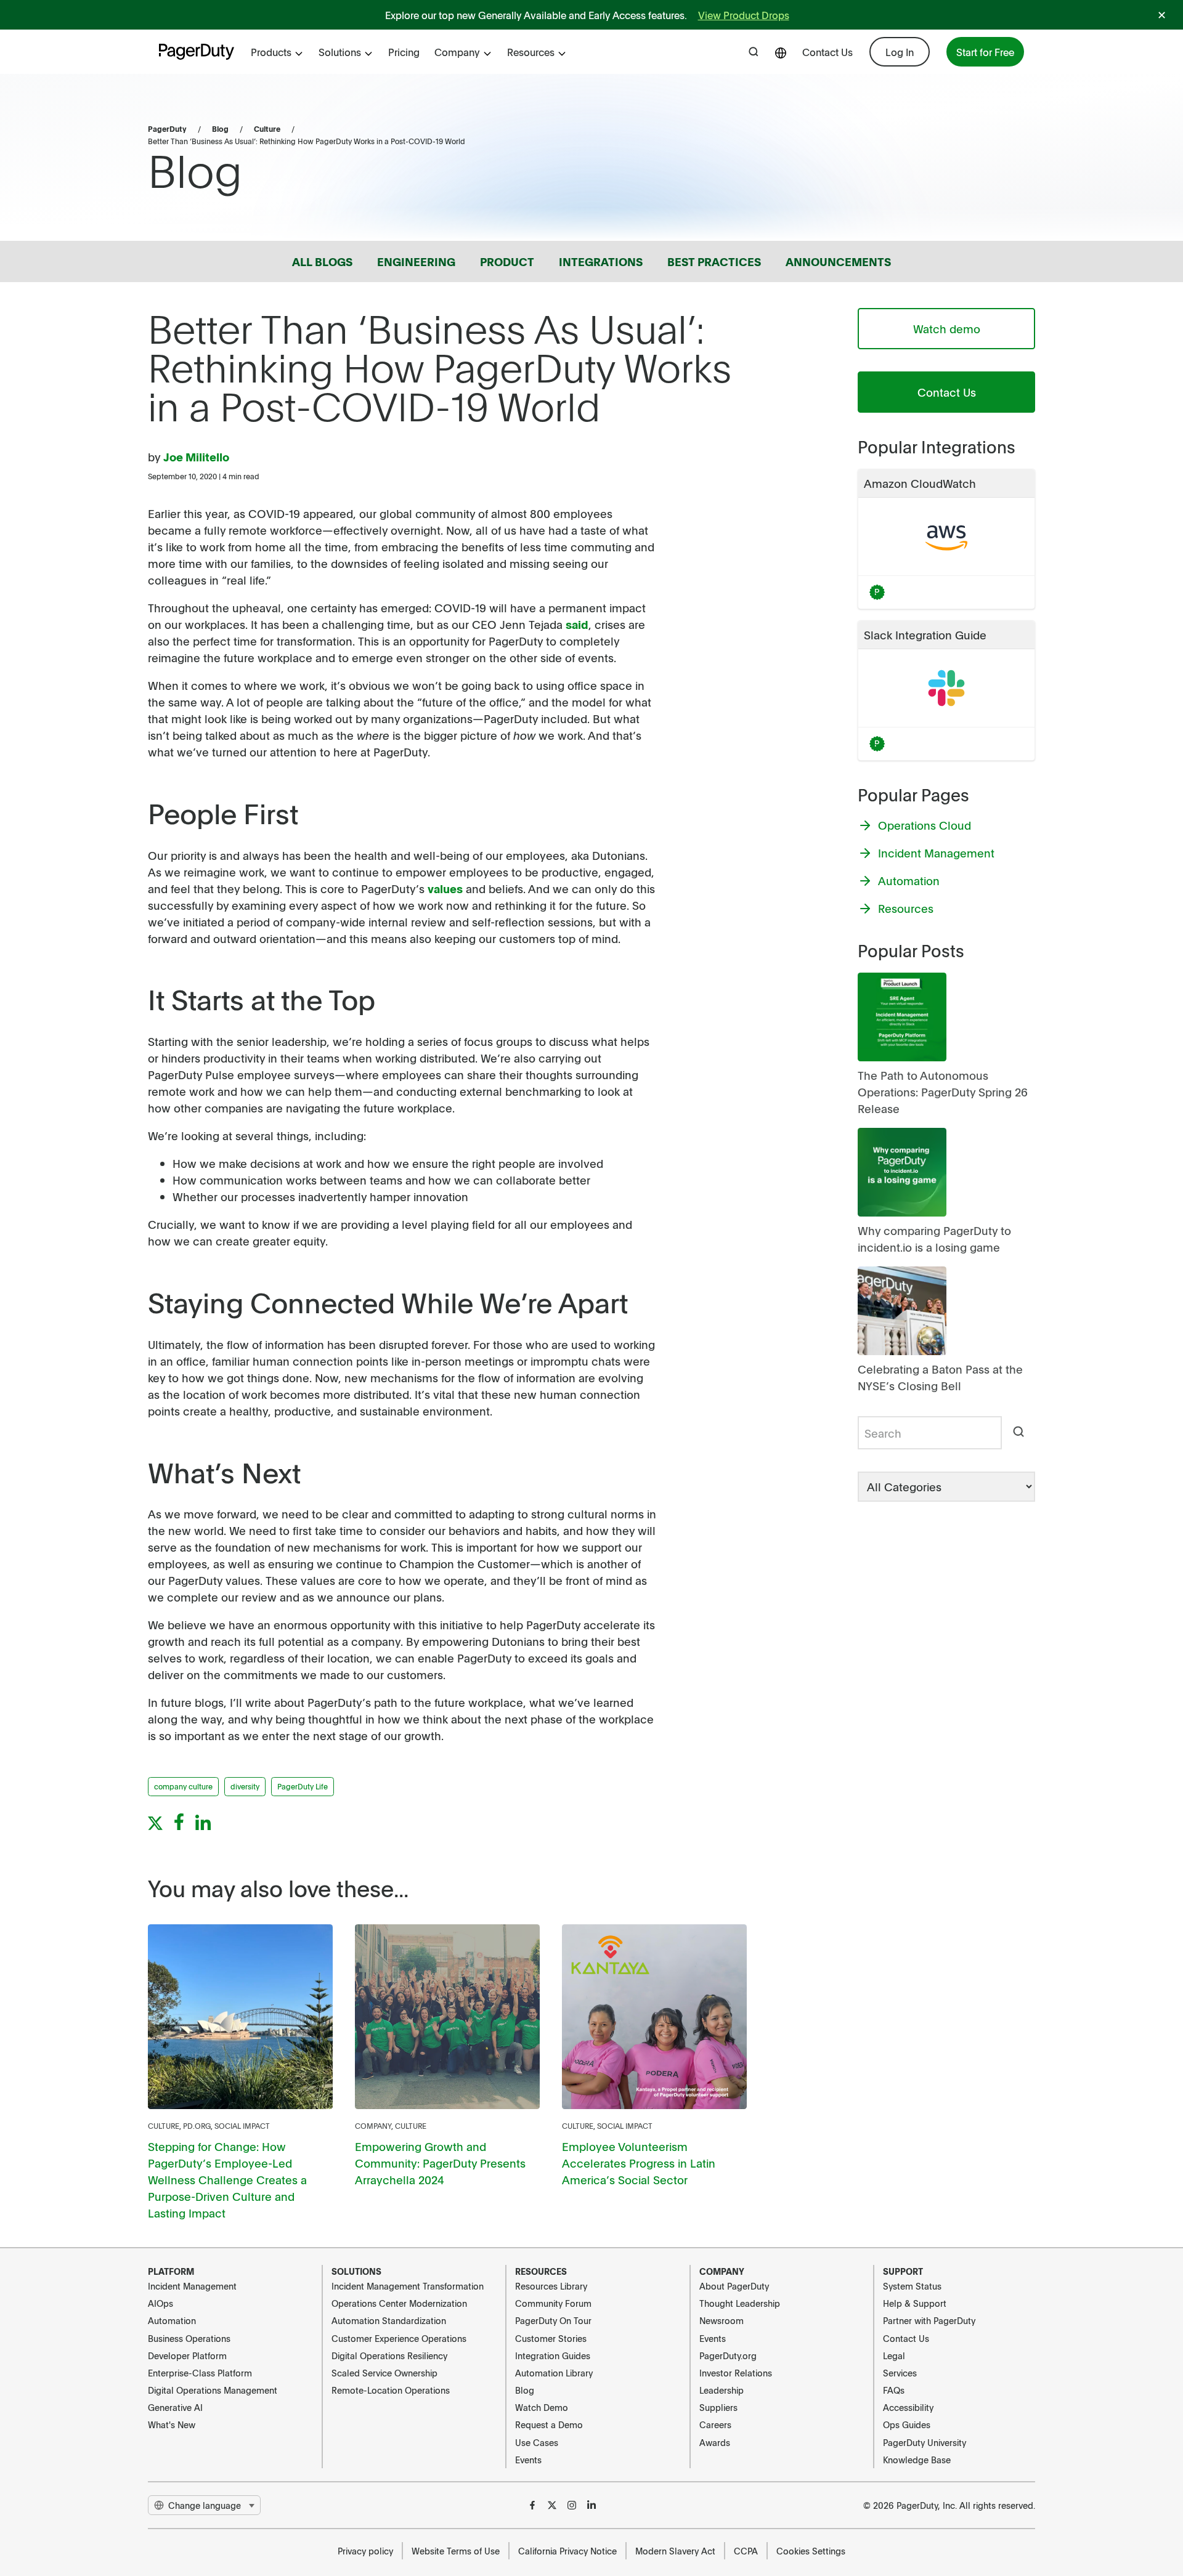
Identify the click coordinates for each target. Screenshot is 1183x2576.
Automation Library (554, 2373)
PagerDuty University (925, 2442)
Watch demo (947, 329)
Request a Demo (549, 2424)
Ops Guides (907, 2424)
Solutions (340, 52)
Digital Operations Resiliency (389, 2355)
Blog (220, 129)
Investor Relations (736, 2373)
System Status (912, 2286)
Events (528, 2460)
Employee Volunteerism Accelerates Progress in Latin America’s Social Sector (639, 2163)
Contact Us (827, 52)
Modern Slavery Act (675, 2551)
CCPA (746, 2551)
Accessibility (908, 2407)
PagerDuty (167, 129)
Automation (172, 2320)
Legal (894, 2355)
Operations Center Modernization (399, 2303)
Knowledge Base (917, 2460)
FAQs (894, 2390)
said (577, 624)
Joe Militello (196, 457)
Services (900, 2373)
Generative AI (175, 2407)
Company (457, 52)
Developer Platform (187, 2355)
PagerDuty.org (728, 2355)
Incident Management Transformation (408, 2286)
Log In (900, 52)
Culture (267, 129)
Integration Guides (553, 2355)
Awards (715, 2442)
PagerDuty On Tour (553, 2320)
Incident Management (192, 2286)
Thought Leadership (740, 2303)
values (445, 889)
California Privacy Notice (567, 2551)
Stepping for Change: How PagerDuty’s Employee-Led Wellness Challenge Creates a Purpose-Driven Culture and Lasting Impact (227, 2180)
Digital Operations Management (213, 2390)
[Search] (1018, 1433)
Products (271, 52)
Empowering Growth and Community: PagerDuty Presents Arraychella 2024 (440, 2163)
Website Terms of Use (456, 2551)
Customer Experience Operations (399, 2338)
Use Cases (537, 2442)
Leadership (722, 2390)
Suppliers (718, 2407)
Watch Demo (542, 2407)
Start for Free (985, 52)
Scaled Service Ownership (384, 2373)
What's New (172, 2424)
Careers (715, 2424)
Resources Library (551, 2286)
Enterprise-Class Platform (200, 2373)
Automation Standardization (389, 2320)
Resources (531, 52)
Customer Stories (551, 2338)
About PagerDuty (734, 2286)
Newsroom (722, 2320)
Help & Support (915, 2303)
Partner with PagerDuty (929, 2320)
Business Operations (189, 2338)
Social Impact (242, 2126)
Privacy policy (365, 2551)
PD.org (197, 2126)
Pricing (404, 52)
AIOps (161, 2303)
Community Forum (553, 2303)
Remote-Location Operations (391, 2390)
